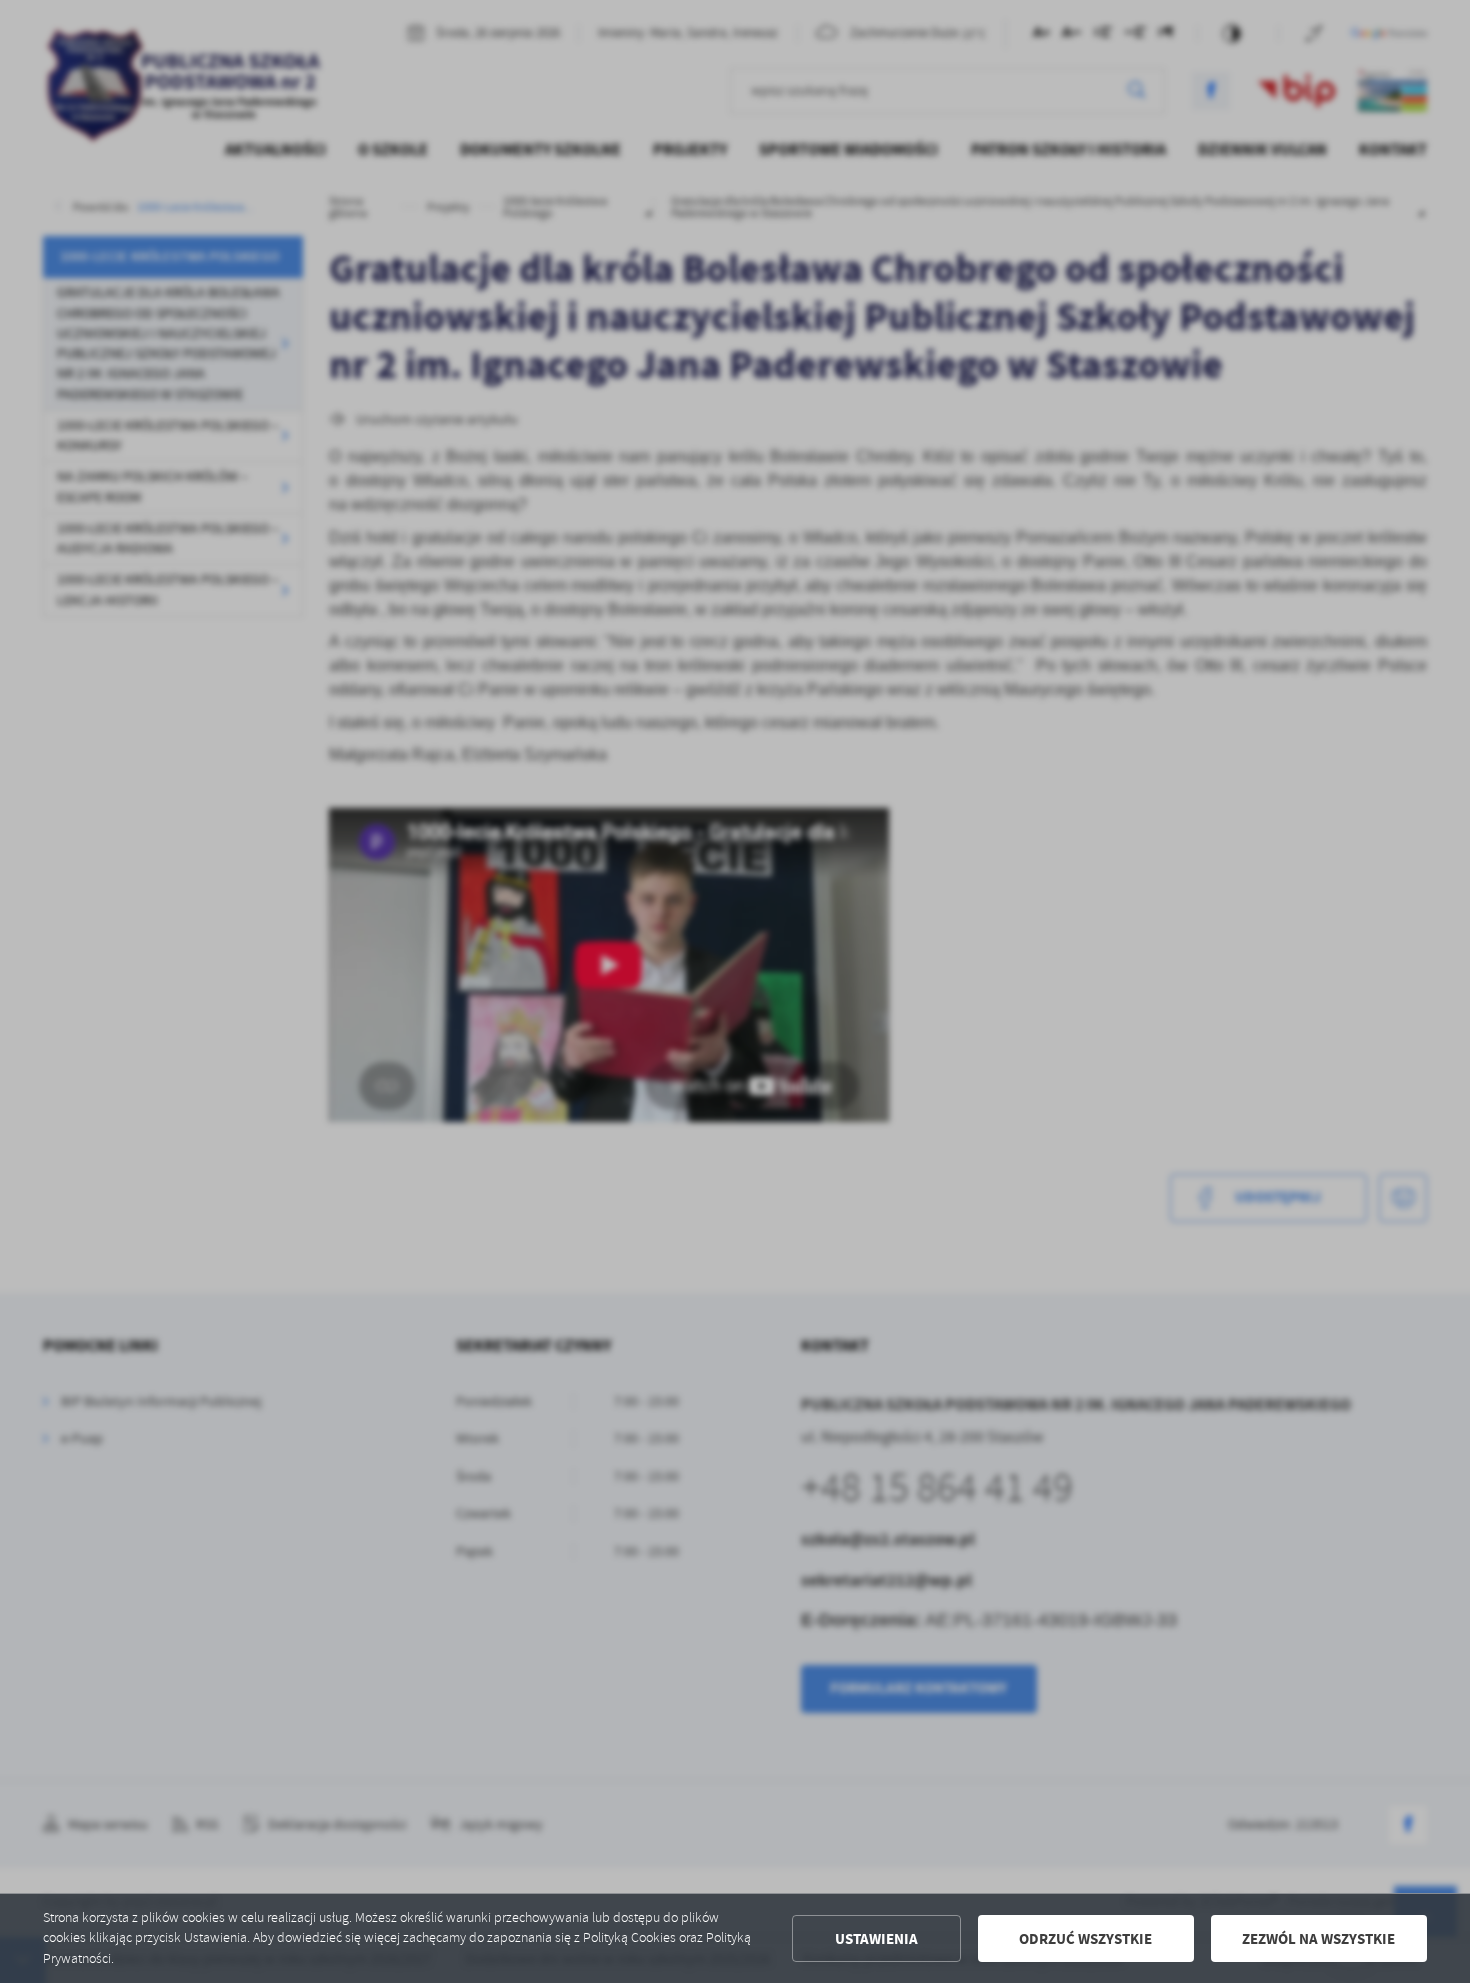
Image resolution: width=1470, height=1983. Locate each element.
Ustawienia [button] (876, 1939)
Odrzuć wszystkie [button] (1085, 1939)
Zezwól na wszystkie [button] (1318, 1939)
